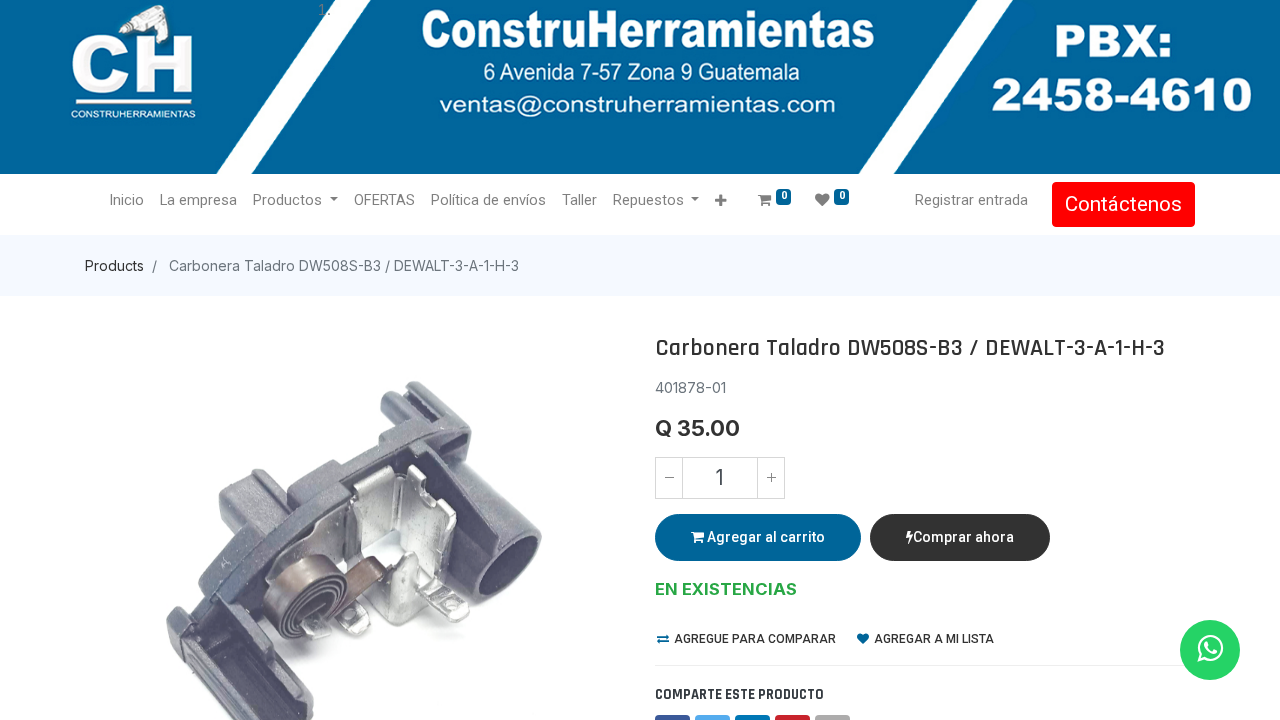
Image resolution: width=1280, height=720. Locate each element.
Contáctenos (1123, 204)
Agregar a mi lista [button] (932, 639)
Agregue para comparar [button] (753, 639)
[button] (720, 201)
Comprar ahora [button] (963, 537)
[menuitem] (126, 201)
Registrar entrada (971, 200)
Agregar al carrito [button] (764, 537)
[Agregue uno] (771, 478)
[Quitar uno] (669, 478)
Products (114, 265)
